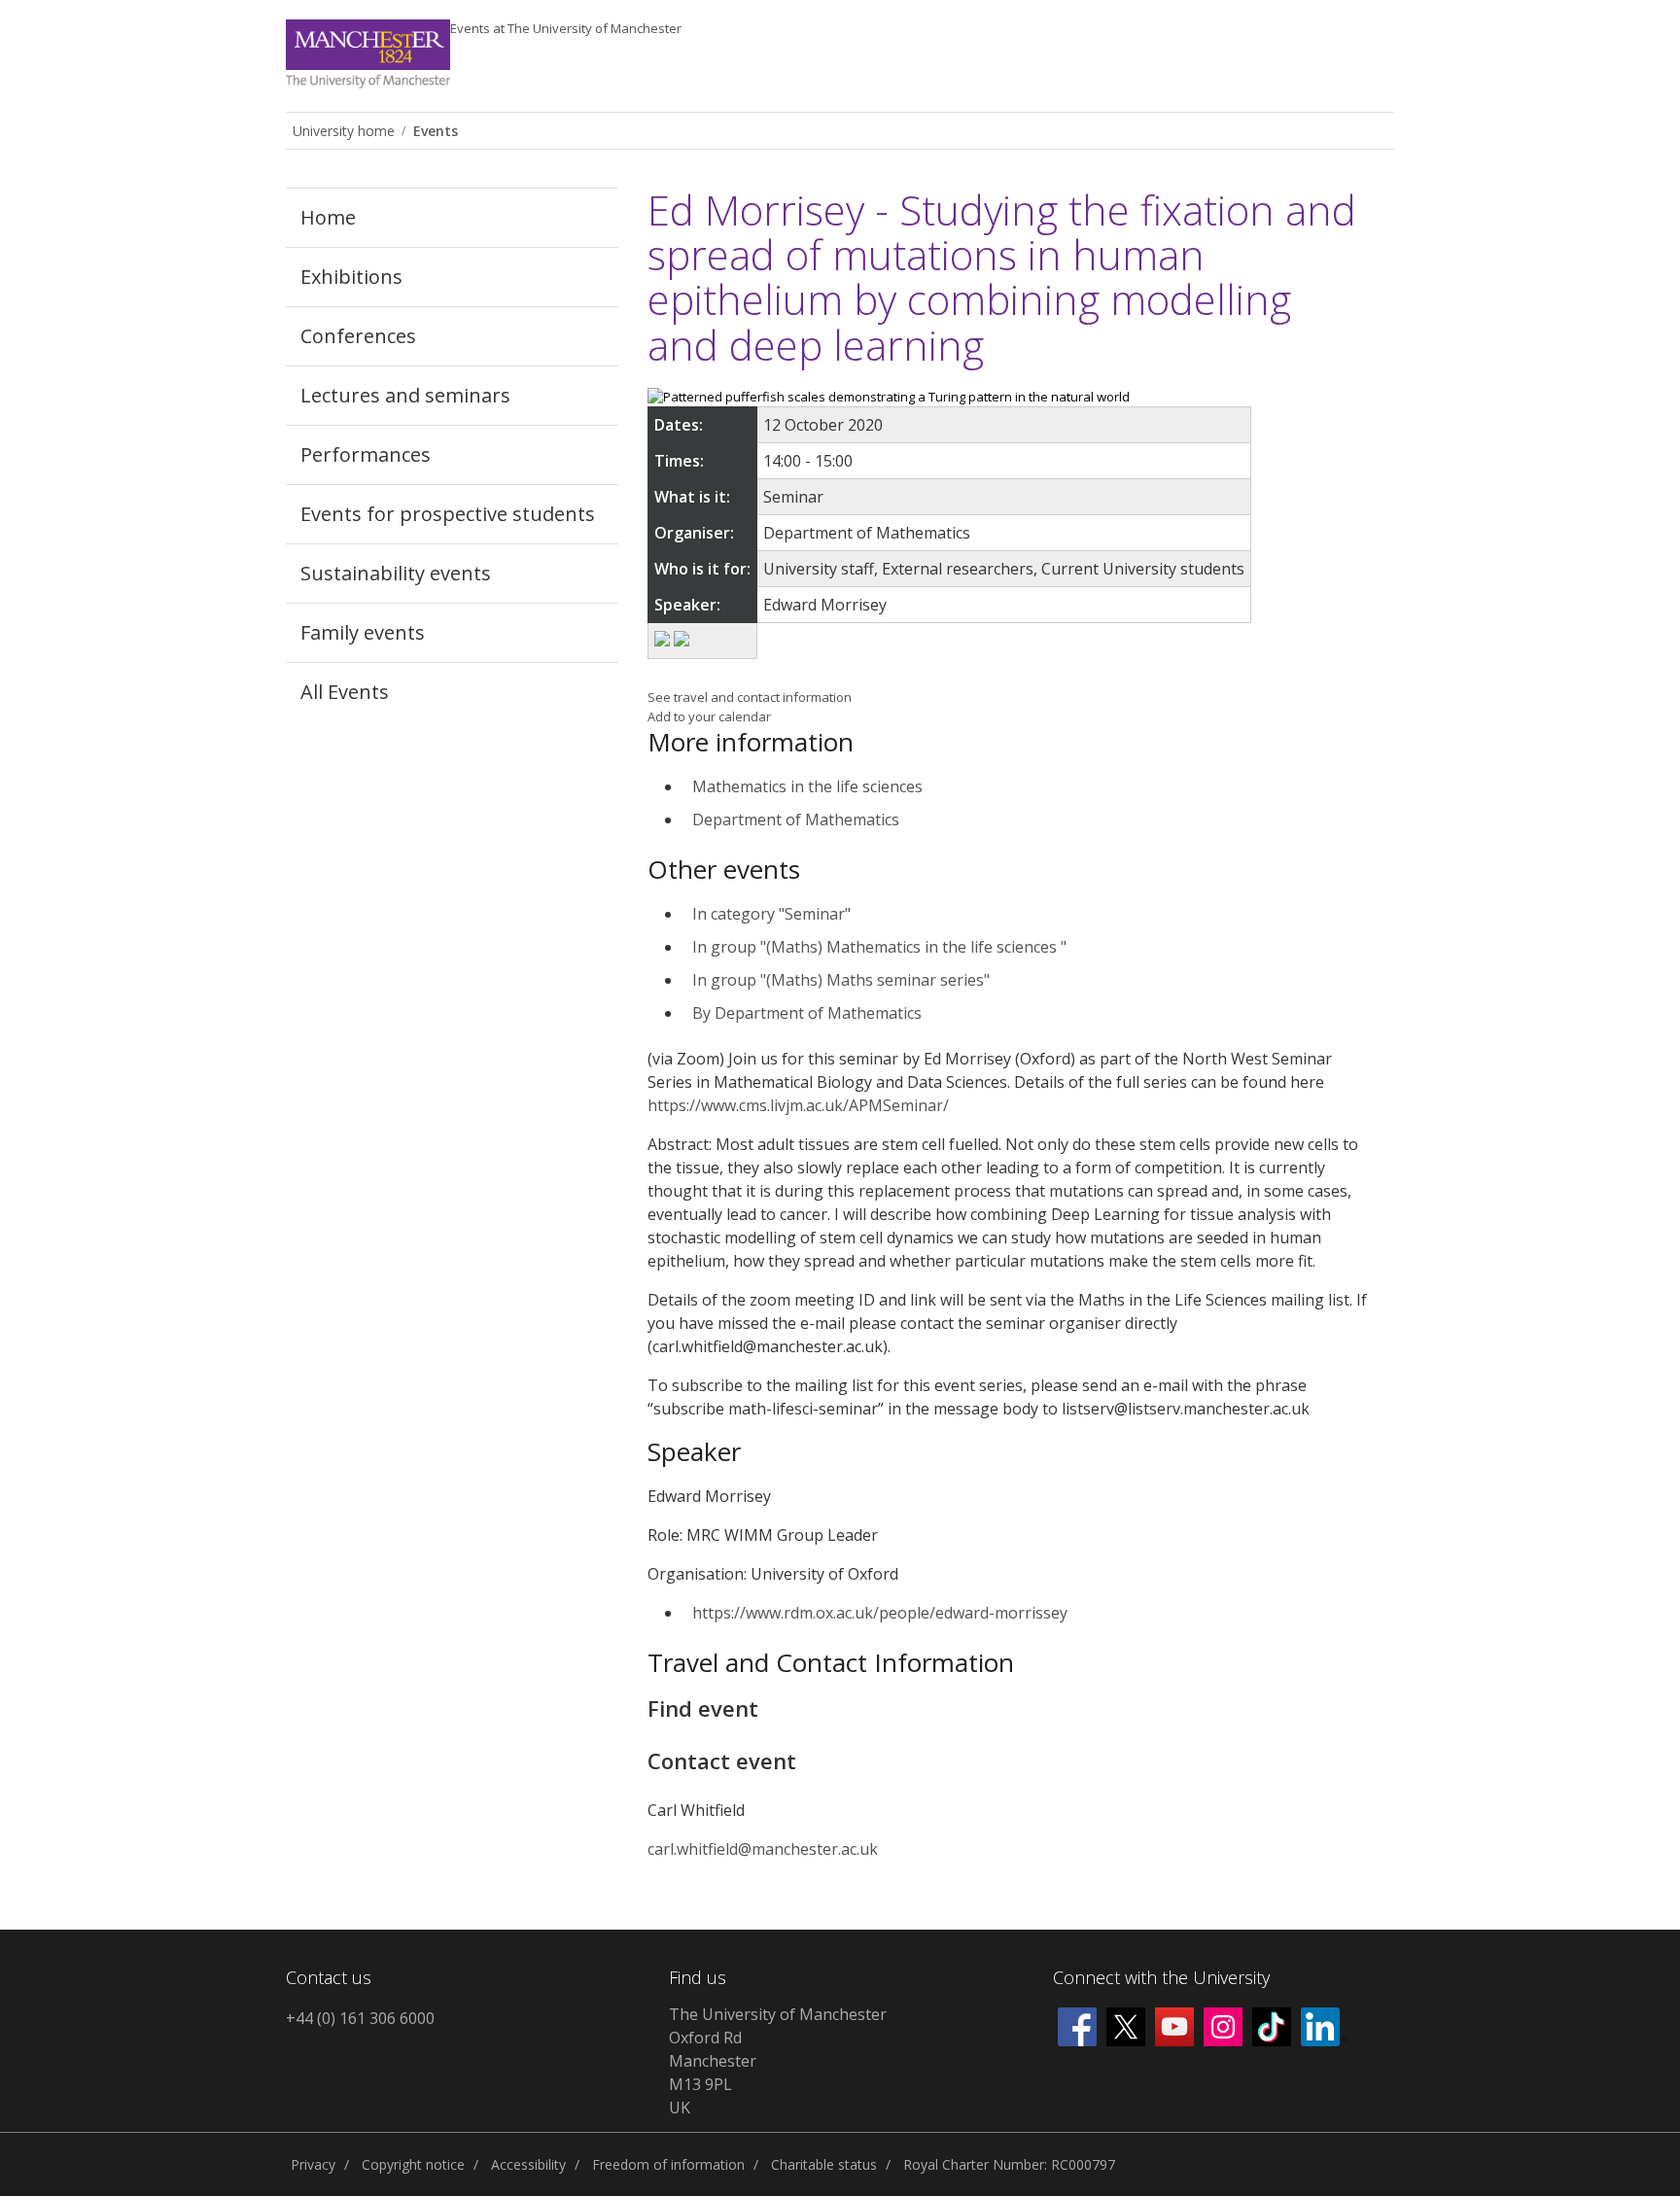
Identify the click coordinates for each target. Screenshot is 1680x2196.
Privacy (313, 2164)
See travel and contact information (750, 697)
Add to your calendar (709, 716)
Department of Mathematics (796, 819)
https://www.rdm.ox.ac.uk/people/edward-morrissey (880, 1613)
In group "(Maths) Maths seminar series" (841, 980)
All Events (345, 692)
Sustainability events (396, 573)
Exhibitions (351, 277)
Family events (363, 632)
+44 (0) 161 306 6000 (360, 2018)
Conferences (358, 336)
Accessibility (528, 2164)
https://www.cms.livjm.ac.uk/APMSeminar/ (798, 1105)
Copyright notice (413, 2164)
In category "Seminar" (771, 914)
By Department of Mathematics (807, 1013)
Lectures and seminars (405, 395)
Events (566, 28)
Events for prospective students (448, 514)
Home (328, 217)
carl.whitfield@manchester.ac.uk (763, 1849)
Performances (366, 454)
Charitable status (824, 2164)
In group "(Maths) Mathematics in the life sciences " (879, 947)
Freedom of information (668, 2164)
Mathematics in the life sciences (807, 786)
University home (344, 131)
